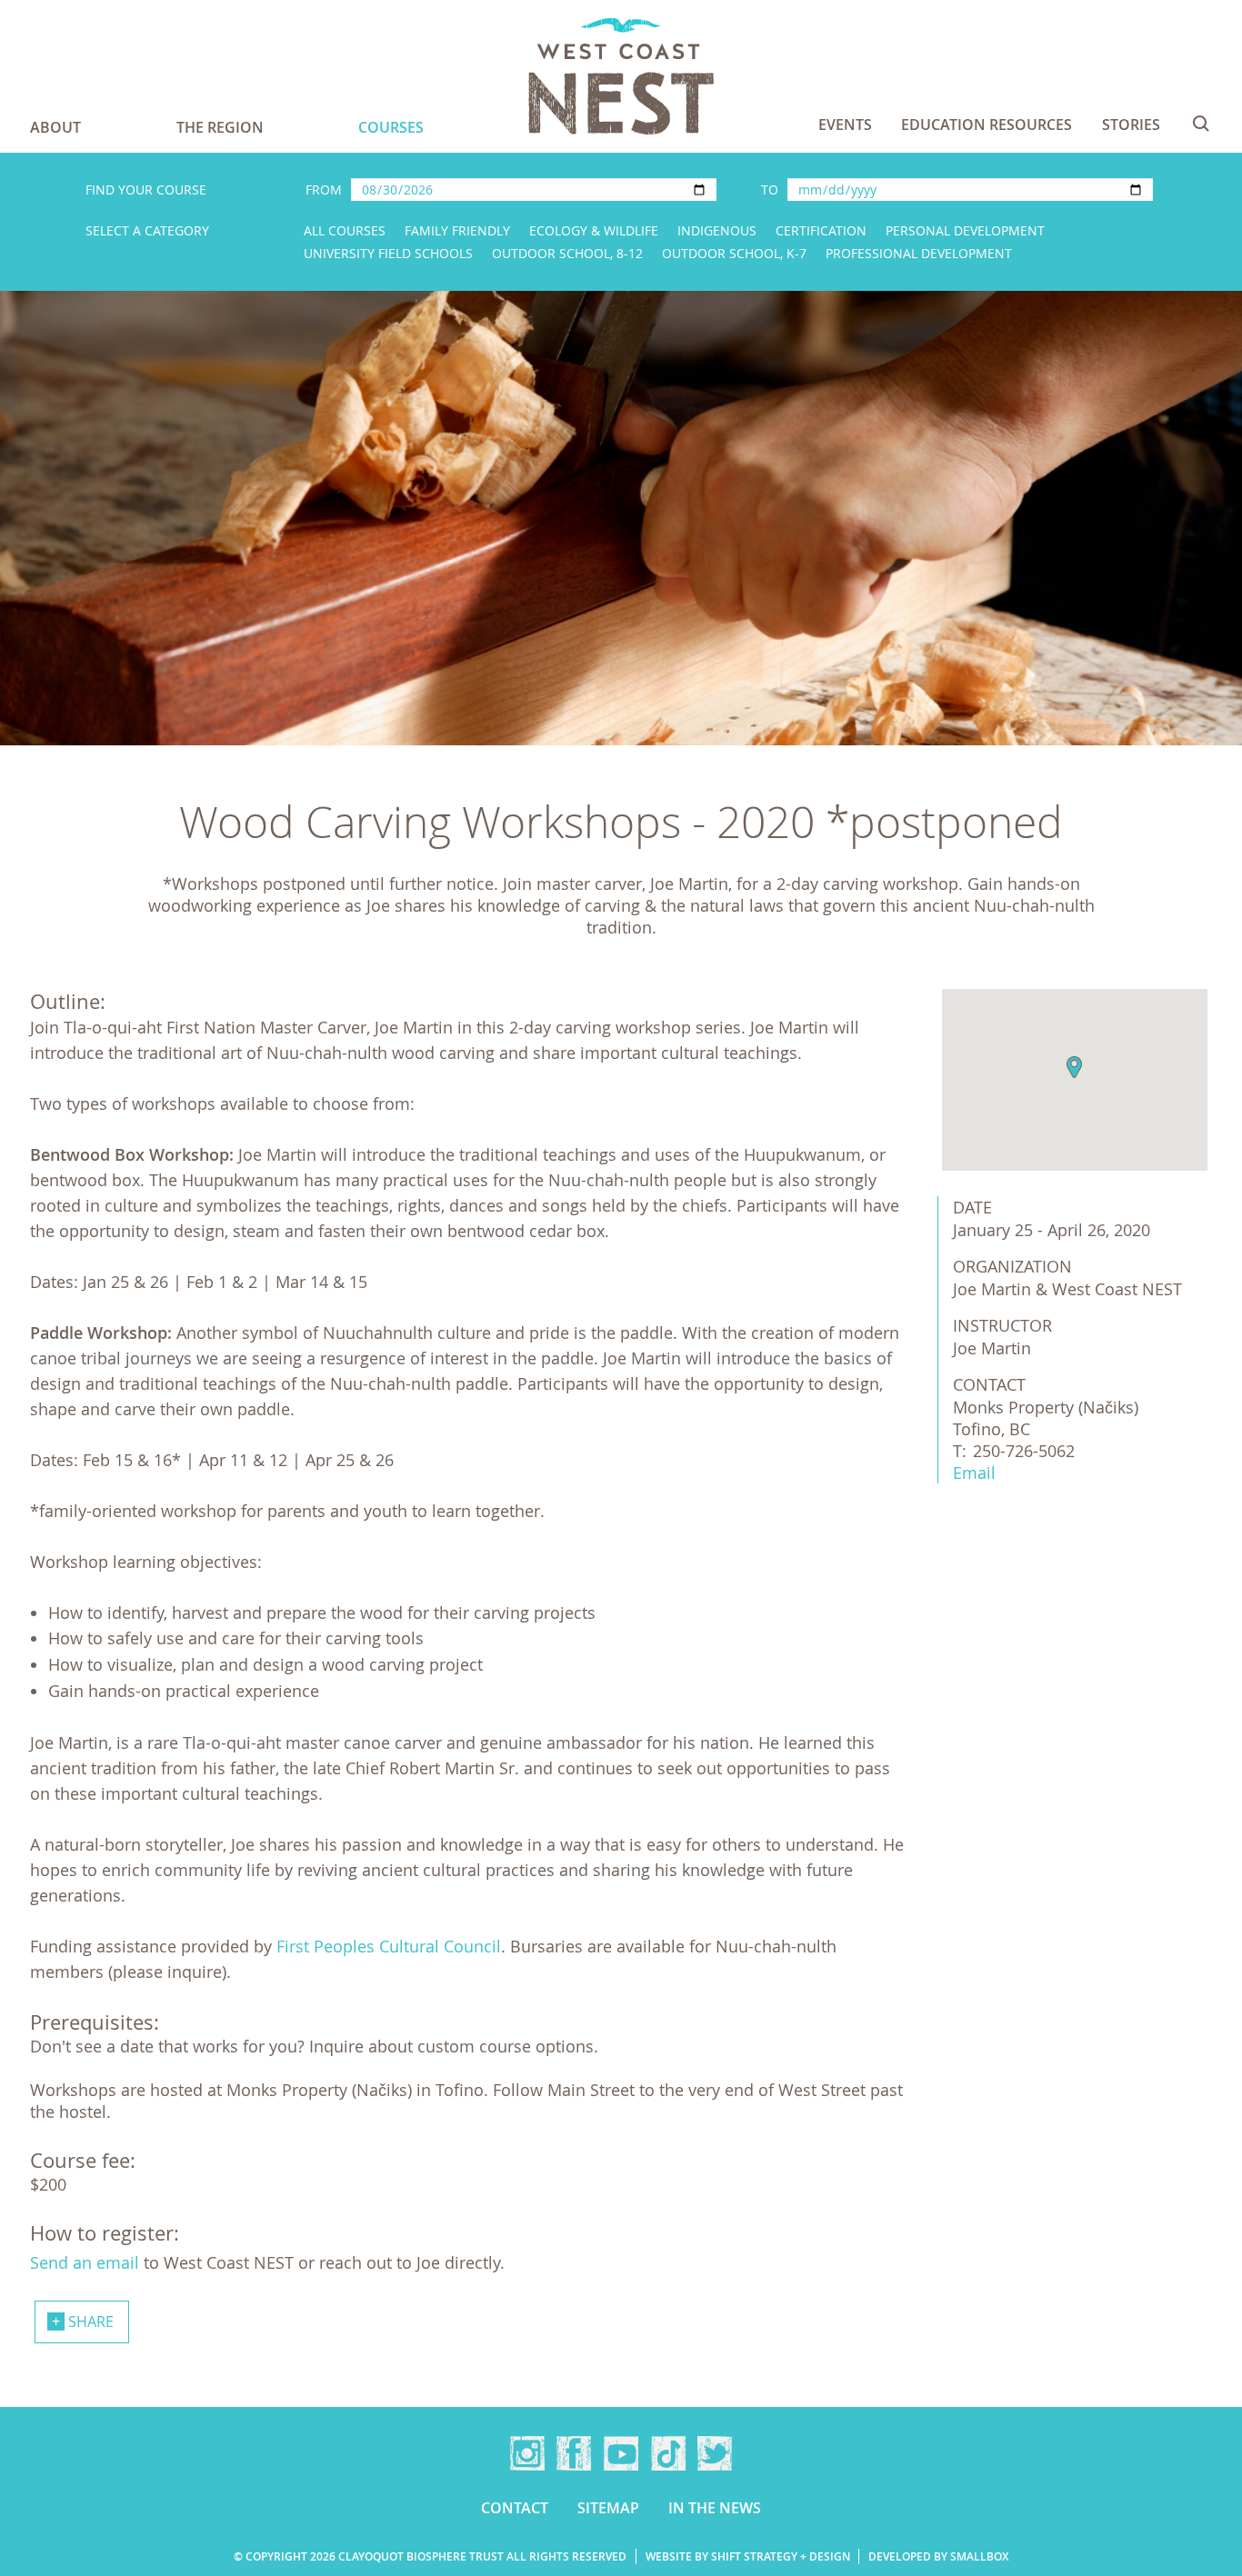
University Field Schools (388, 253)
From (324, 190)
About (55, 127)
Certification (821, 230)
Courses (391, 127)
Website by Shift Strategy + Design (748, 2556)
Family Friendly (457, 230)
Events (845, 125)
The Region (220, 127)
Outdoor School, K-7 (734, 253)
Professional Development (919, 253)
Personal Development (965, 230)
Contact (515, 2508)
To (770, 190)
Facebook (574, 2453)
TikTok (668, 2453)
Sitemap (608, 2508)
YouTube (621, 2453)
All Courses (345, 230)
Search (1201, 124)
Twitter (715, 2453)
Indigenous (717, 230)
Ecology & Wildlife (594, 230)
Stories (1131, 125)
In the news (715, 2508)
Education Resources (987, 125)
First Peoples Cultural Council (389, 1946)
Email (974, 1473)
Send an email (85, 2262)
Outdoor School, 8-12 (567, 253)
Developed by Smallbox (938, 2556)
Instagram (527, 2453)
